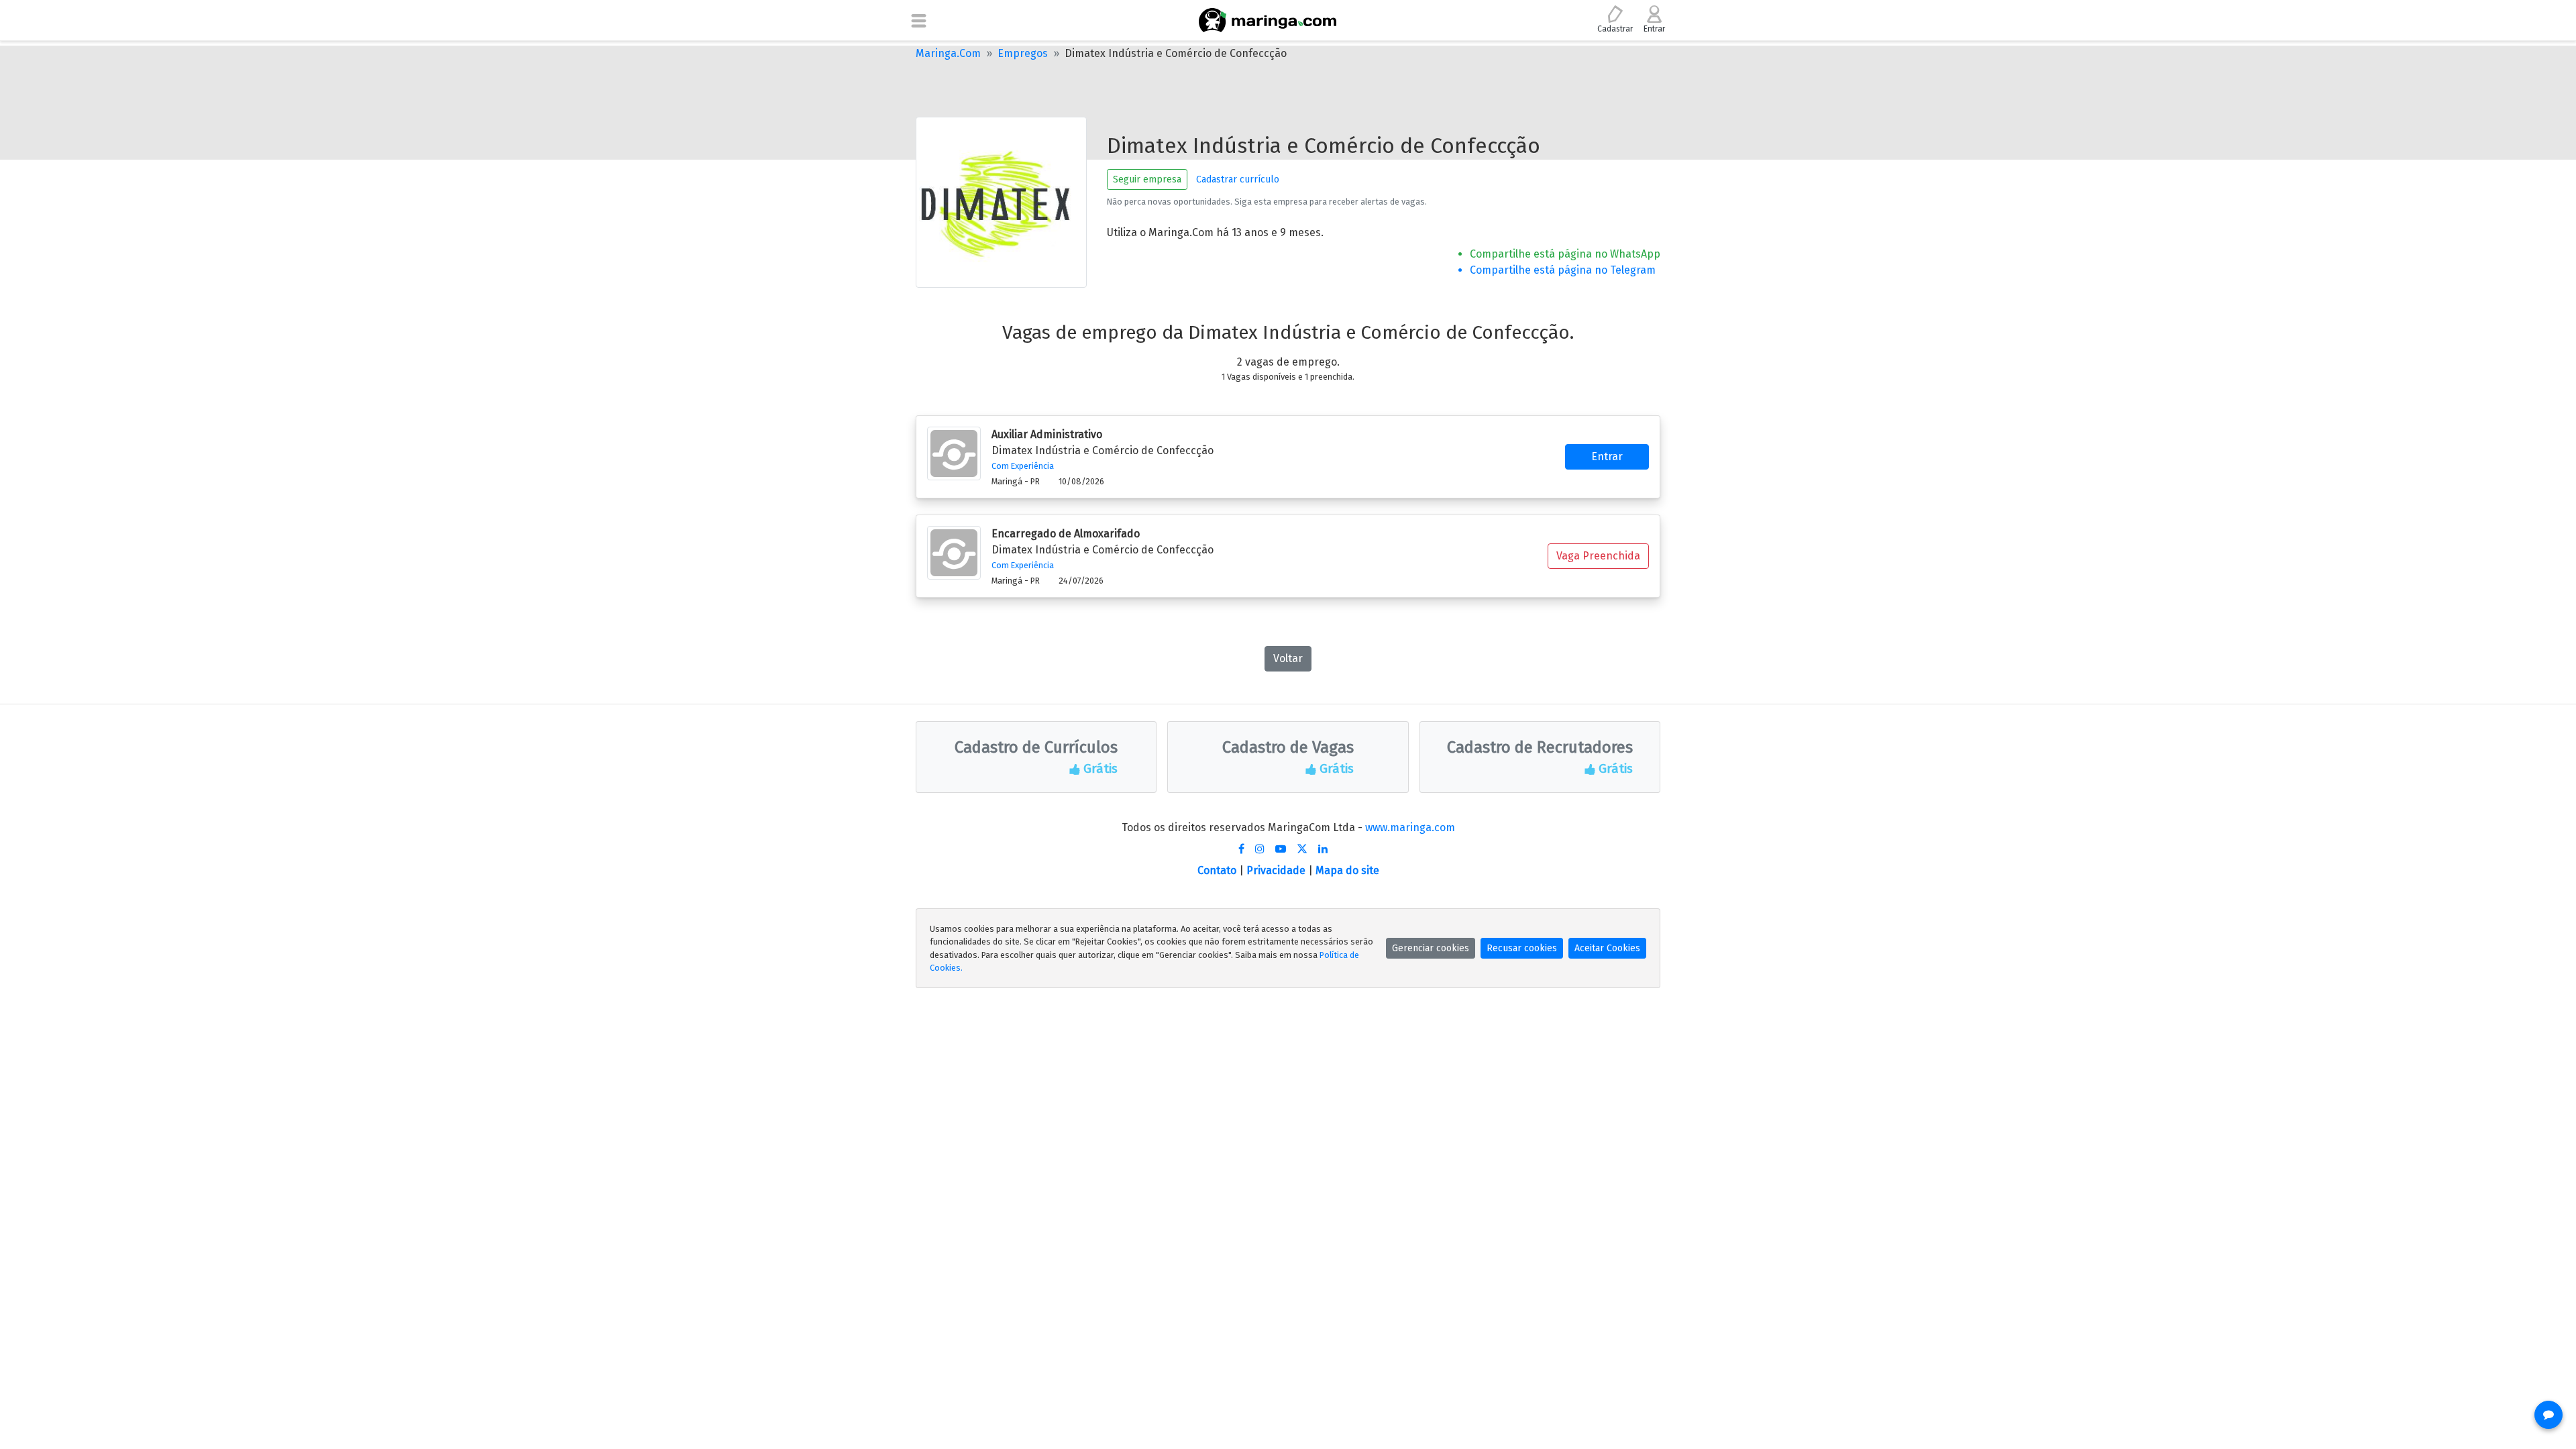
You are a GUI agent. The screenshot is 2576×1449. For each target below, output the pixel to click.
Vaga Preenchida (1598, 556)
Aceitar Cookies (1607, 948)
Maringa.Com (948, 53)
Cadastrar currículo (1238, 179)
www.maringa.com (1410, 827)
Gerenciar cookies (1431, 948)
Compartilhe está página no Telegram (1563, 270)
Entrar (1607, 457)
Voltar (1288, 658)
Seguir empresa (1147, 179)
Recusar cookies (1522, 948)
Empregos (1023, 53)
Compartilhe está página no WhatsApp (1565, 254)
